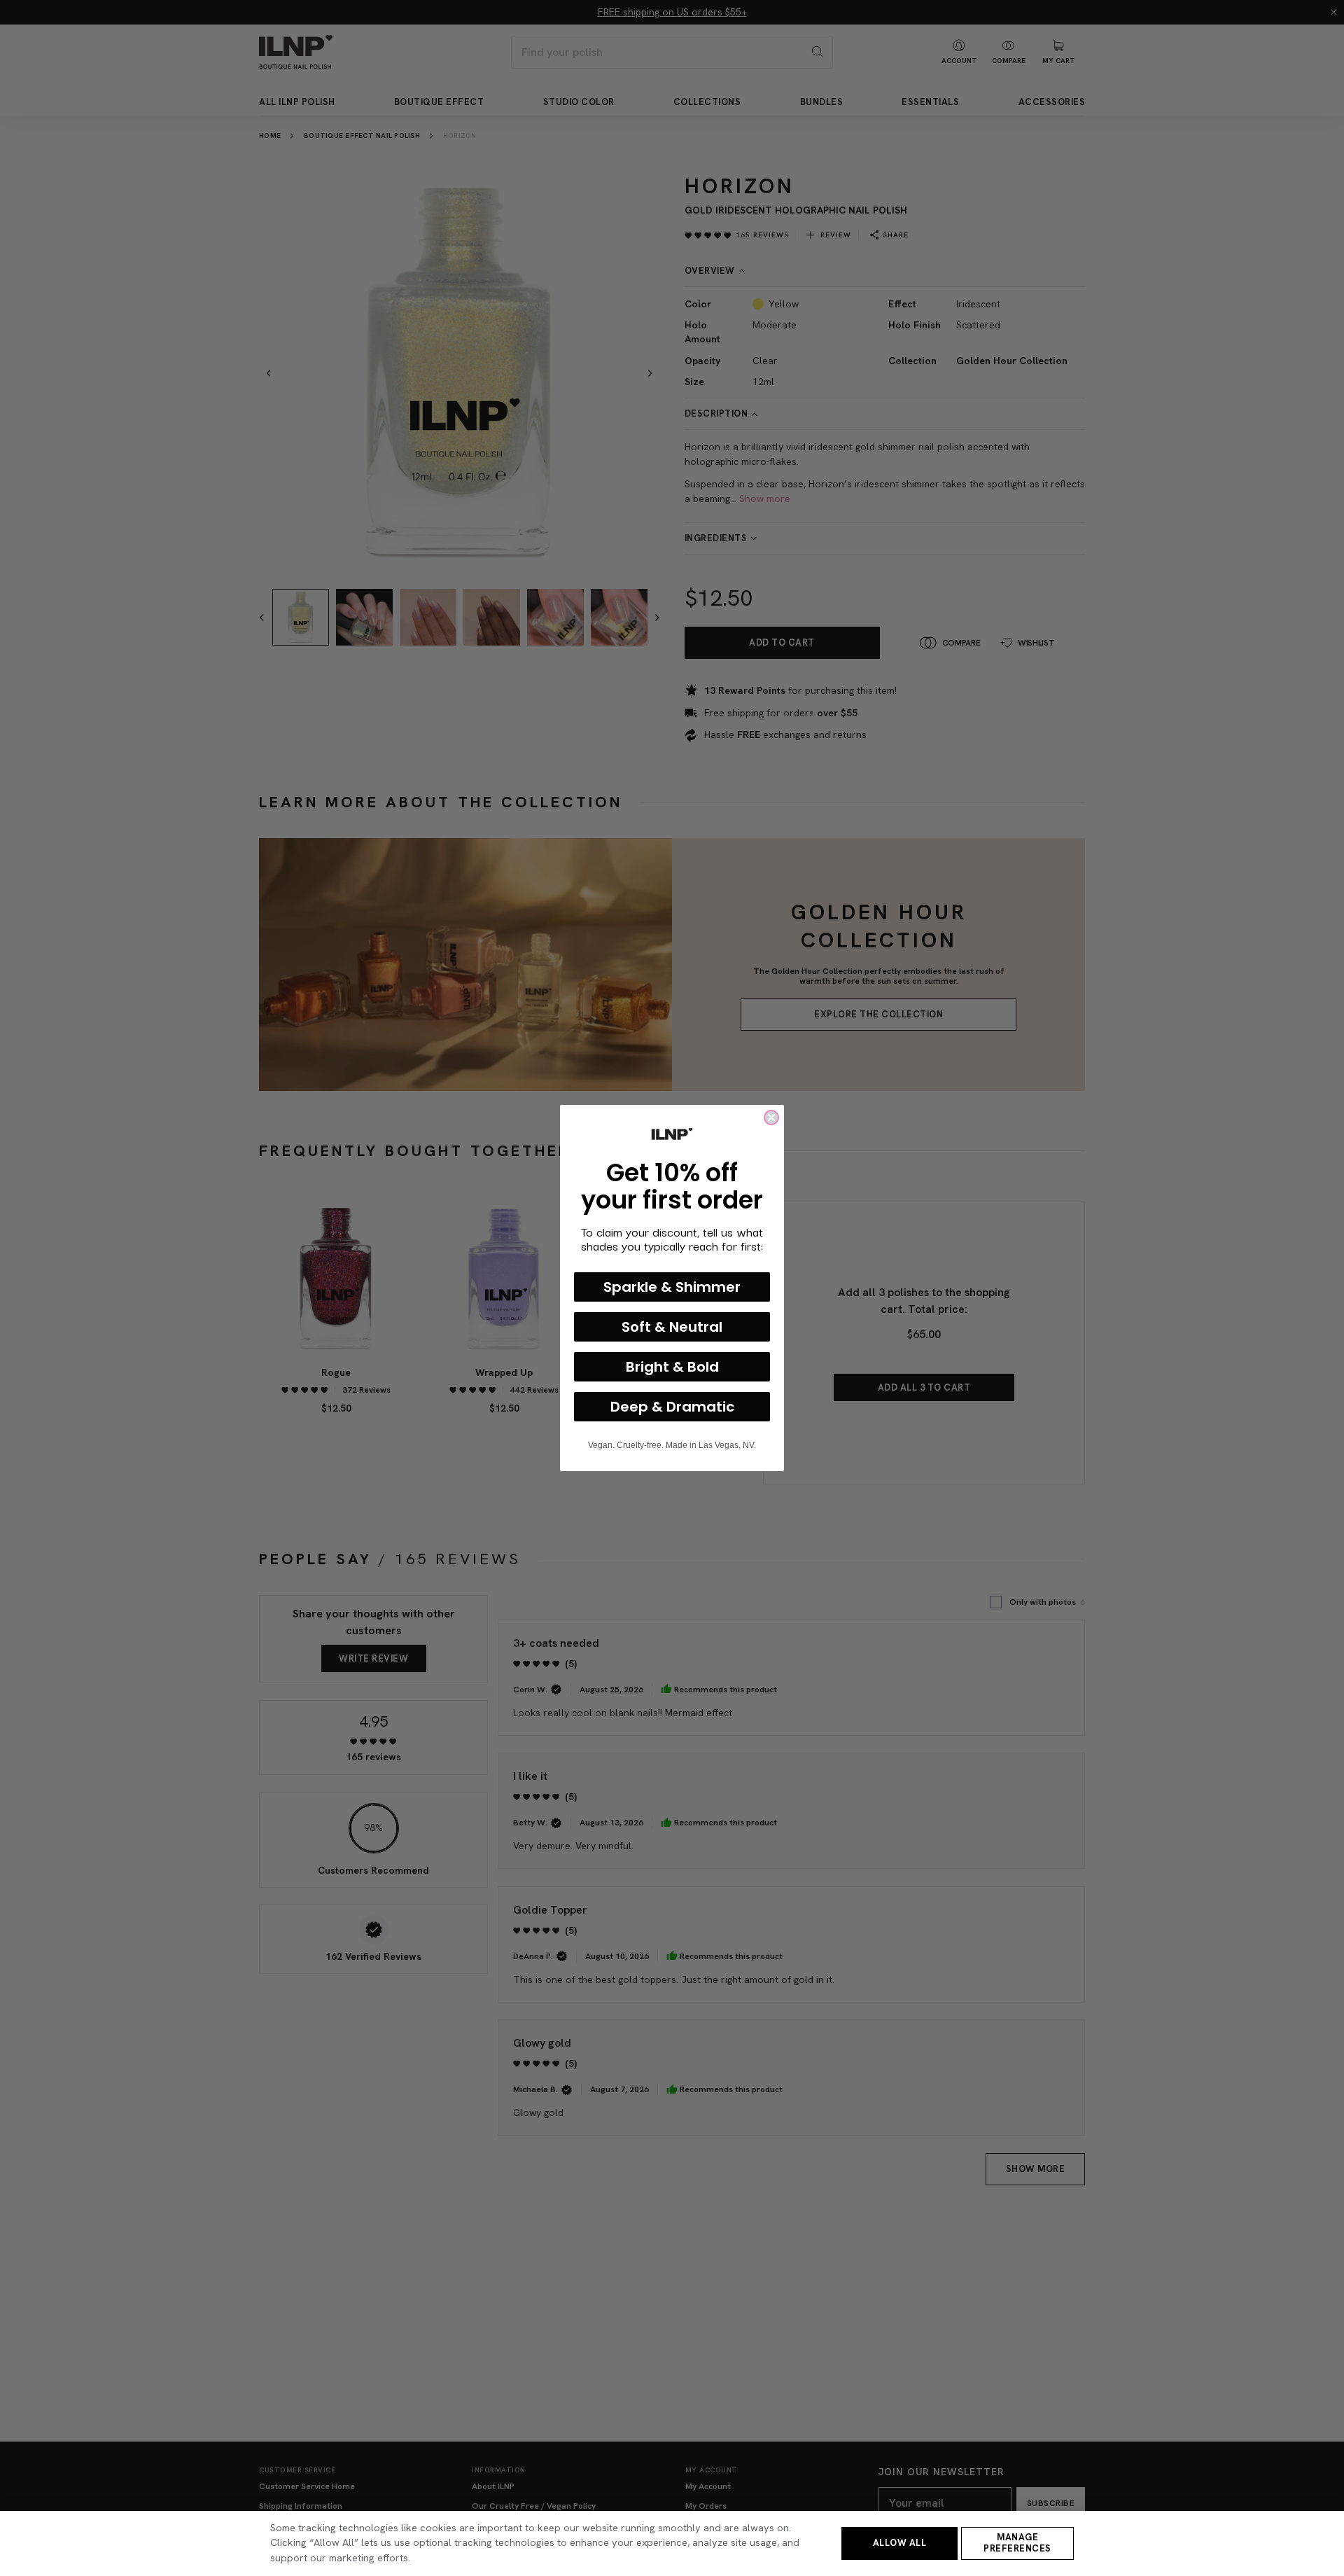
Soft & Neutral (672, 1327)
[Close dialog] (771, 1118)
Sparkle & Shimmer (672, 1287)
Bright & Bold (672, 1367)
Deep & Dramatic (672, 1407)
